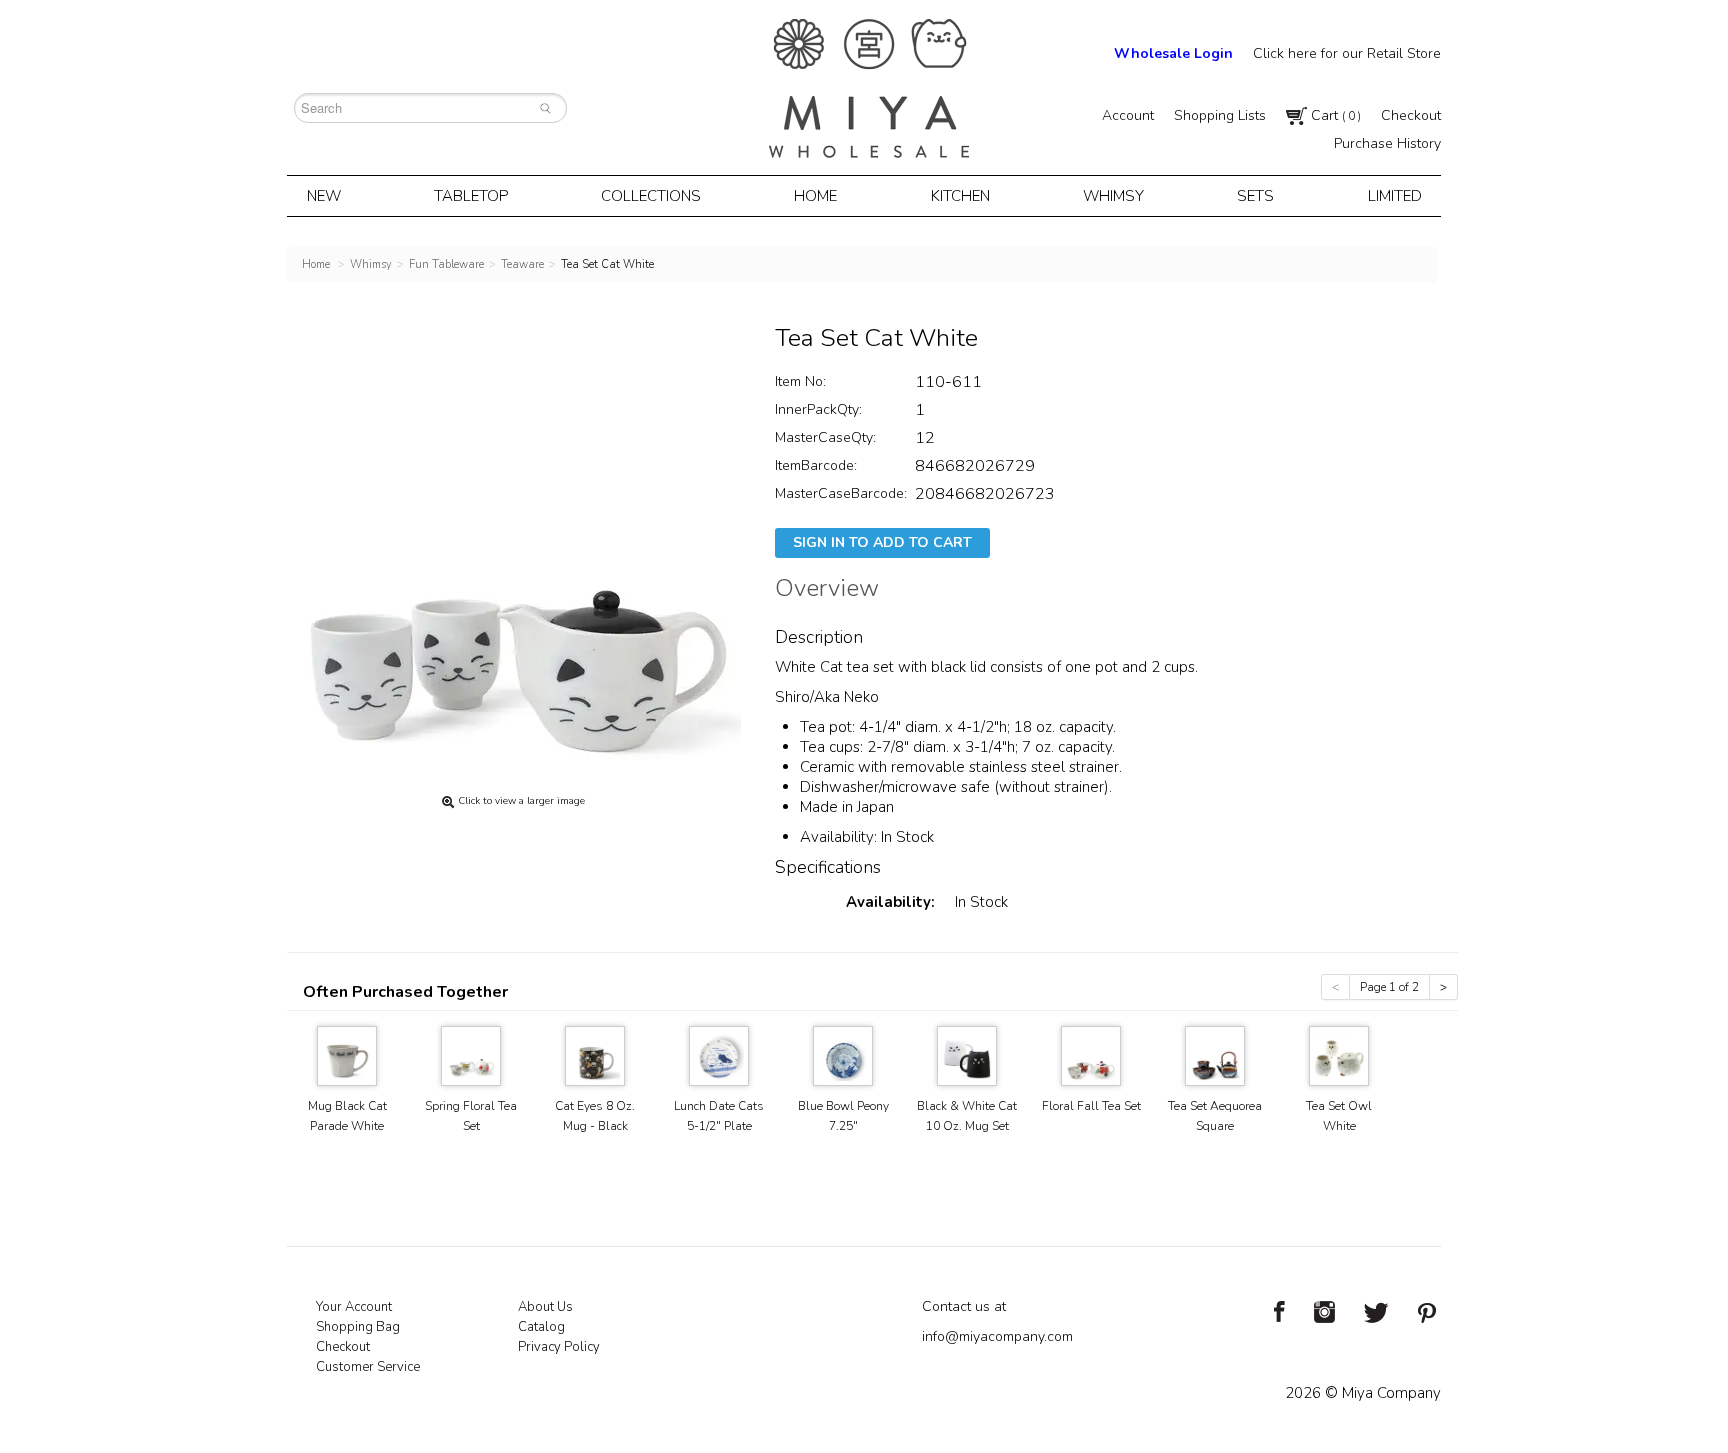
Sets (1255, 196)
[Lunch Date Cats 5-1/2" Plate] (719, 1054)
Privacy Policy (559, 1347)
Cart (1334, 115)
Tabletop (471, 196)
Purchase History (1387, 143)
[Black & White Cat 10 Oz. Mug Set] (967, 1054)
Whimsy (1113, 196)
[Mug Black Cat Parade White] (347, 1054)
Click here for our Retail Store (1347, 53)
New (324, 196)
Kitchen (960, 196)
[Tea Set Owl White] (1339, 1054)
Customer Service (368, 1367)
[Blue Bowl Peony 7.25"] (843, 1054)
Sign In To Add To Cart (882, 542)
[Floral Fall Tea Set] (1091, 1054)
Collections (651, 196)
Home (815, 196)
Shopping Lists (1220, 115)
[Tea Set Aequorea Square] (1215, 1054)
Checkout (1411, 115)
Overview (827, 591)
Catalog (541, 1327)
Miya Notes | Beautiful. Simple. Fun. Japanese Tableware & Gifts (869, 88)
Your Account (354, 1307)
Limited (1395, 196)
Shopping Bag (358, 1327)
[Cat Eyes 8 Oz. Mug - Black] (595, 1054)
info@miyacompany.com (997, 1336)
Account (1128, 115)
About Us (545, 1307)
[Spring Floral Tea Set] (471, 1054)
